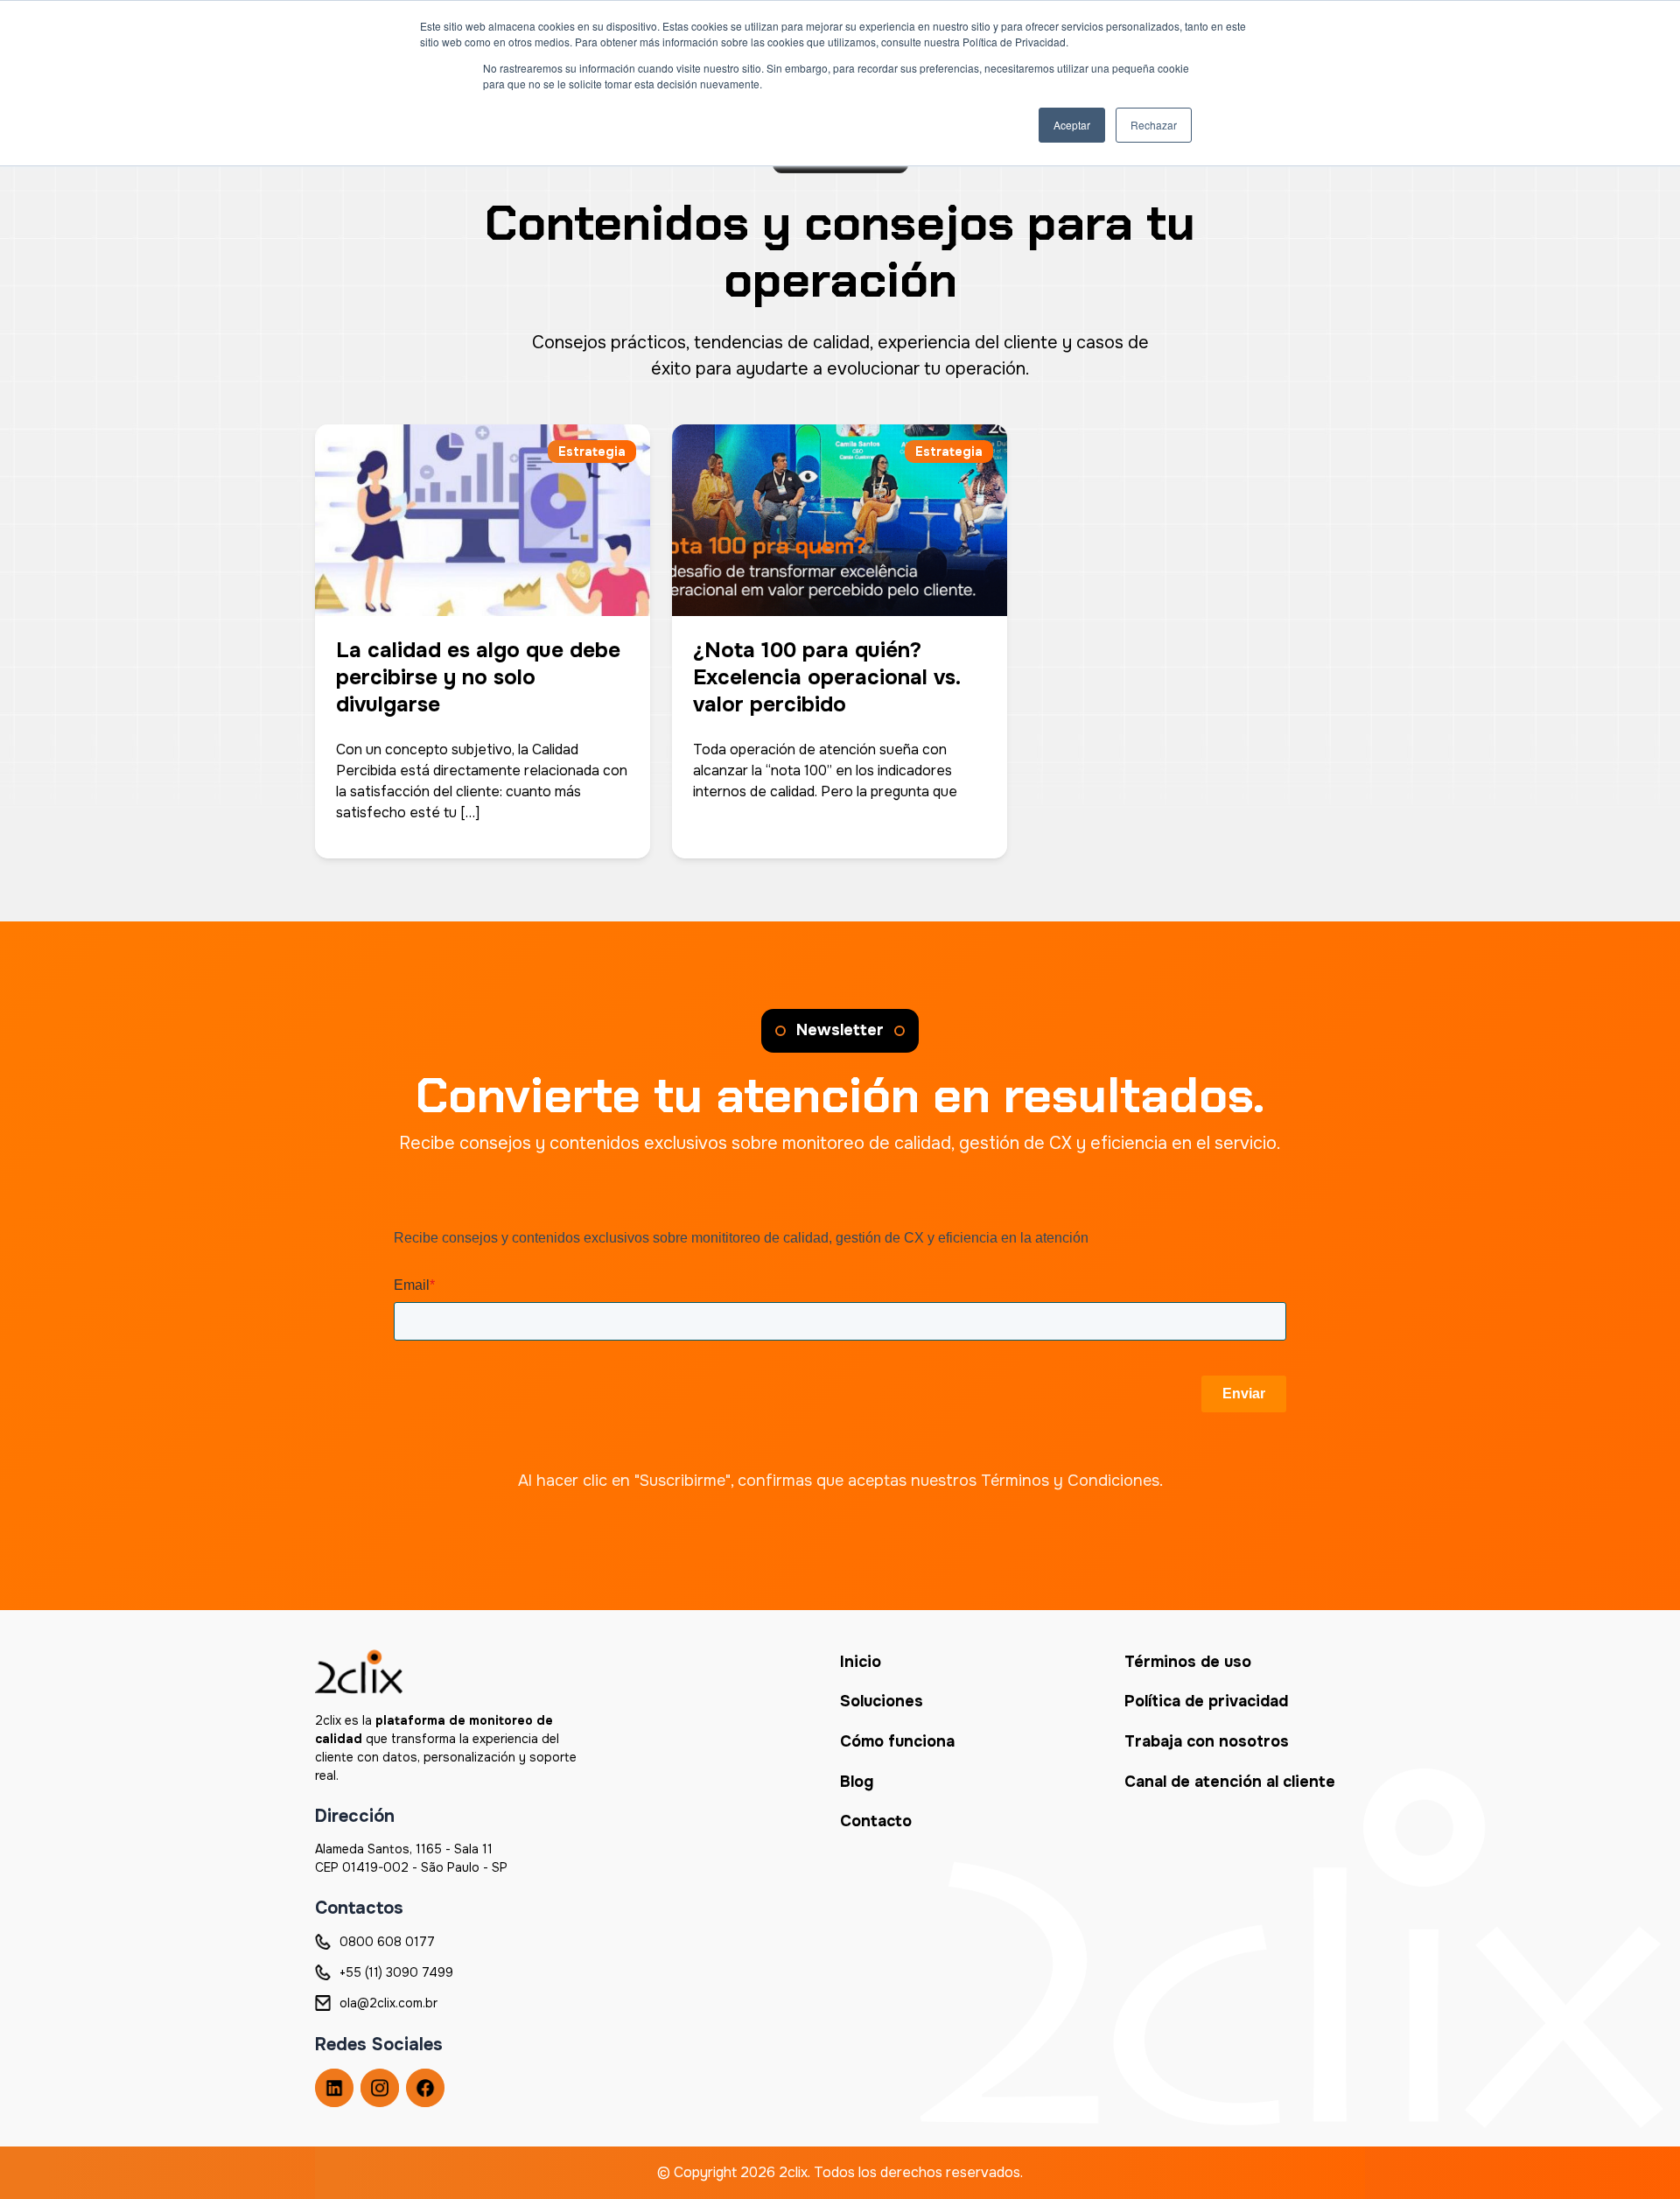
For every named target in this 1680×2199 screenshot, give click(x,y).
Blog (857, 1782)
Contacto (876, 1821)
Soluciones (882, 1701)
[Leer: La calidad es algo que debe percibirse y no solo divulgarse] (483, 508)
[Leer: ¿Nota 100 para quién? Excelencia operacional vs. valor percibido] (840, 508)
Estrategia (592, 452)
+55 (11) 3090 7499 (396, 1972)
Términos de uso (1188, 1662)
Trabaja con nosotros (1207, 1741)
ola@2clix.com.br (388, 2003)
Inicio (861, 1662)
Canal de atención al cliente (1230, 1782)
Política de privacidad (1206, 1701)
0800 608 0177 (387, 1942)
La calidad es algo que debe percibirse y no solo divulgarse (478, 677)
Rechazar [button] (1154, 125)
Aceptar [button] (1072, 125)
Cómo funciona (897, 1741)
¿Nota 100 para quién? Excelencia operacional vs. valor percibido (826, 677)
